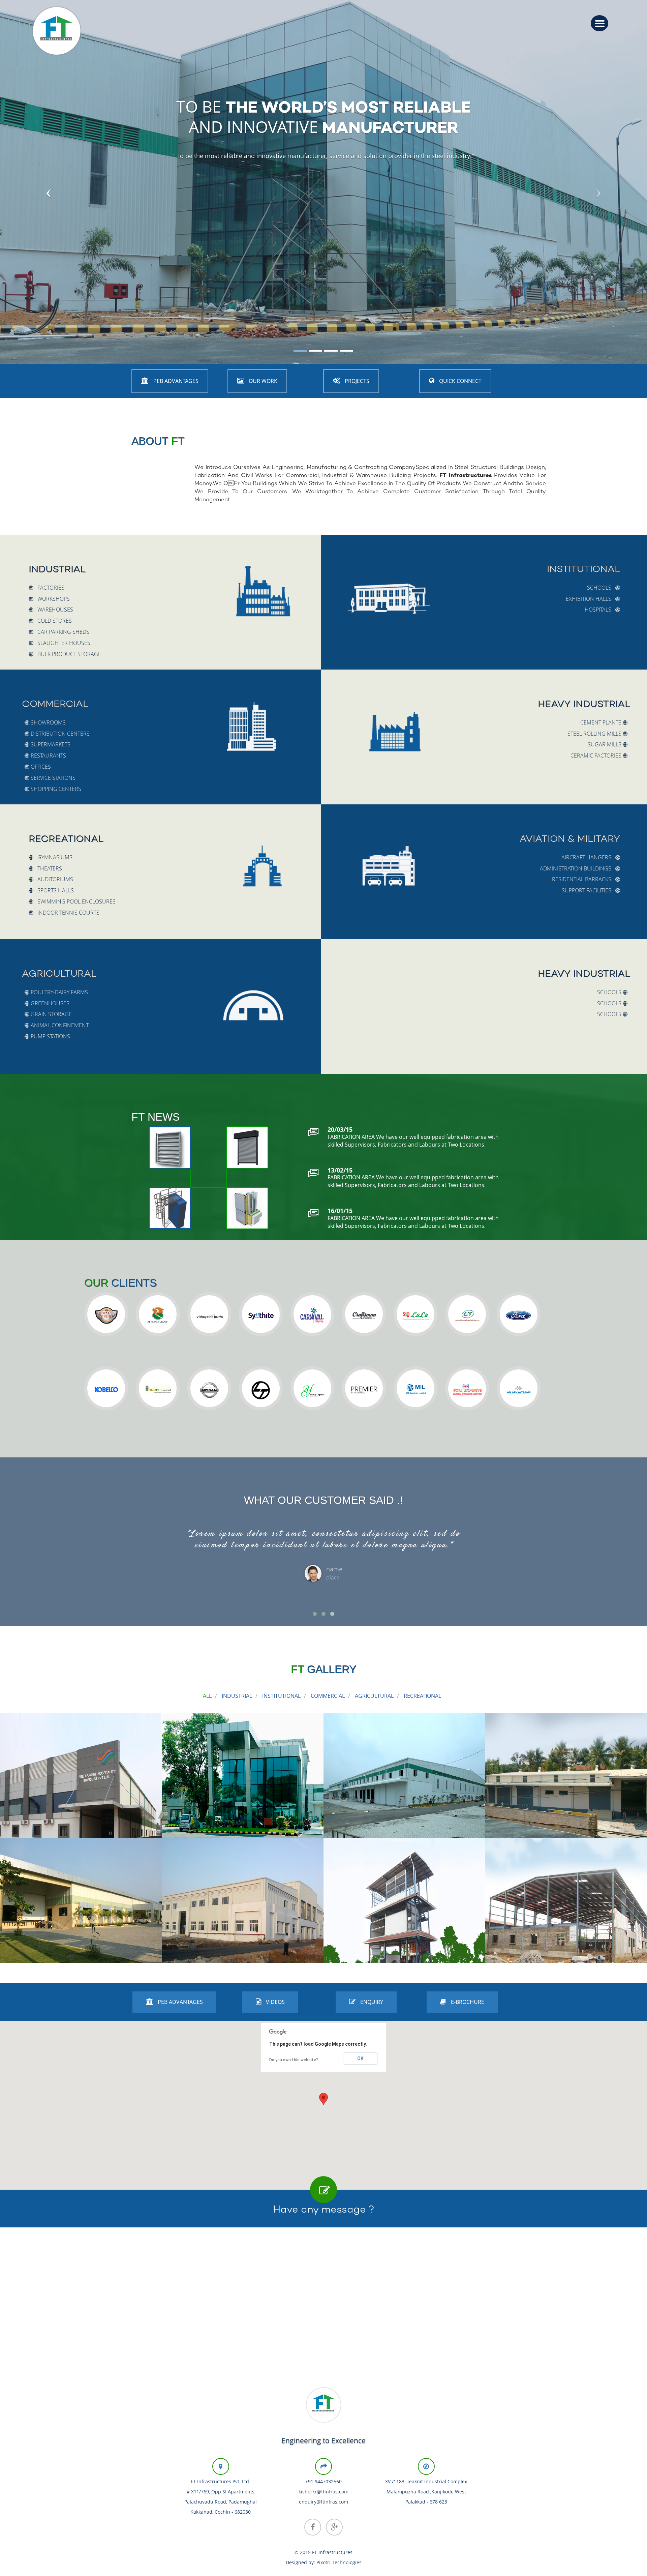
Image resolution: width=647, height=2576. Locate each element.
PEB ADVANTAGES (175, 381)
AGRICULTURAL (374, 1696)
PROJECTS (356, 381)
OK (360, 2059)
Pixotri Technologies (339, 2562)
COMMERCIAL (328, 1696)
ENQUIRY (371, 2002)
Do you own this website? (294, 2060)
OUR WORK (262, 381)
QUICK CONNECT (460, 381)
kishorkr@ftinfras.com (323, 2492)
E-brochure (467, 2002)
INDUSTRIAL (237, 1696)
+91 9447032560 (323, 2481)
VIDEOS (275, 2002)
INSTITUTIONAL (281, 1696)
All (207, 1696)
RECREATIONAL (422, 1696)
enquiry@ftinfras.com (323, 2502)
